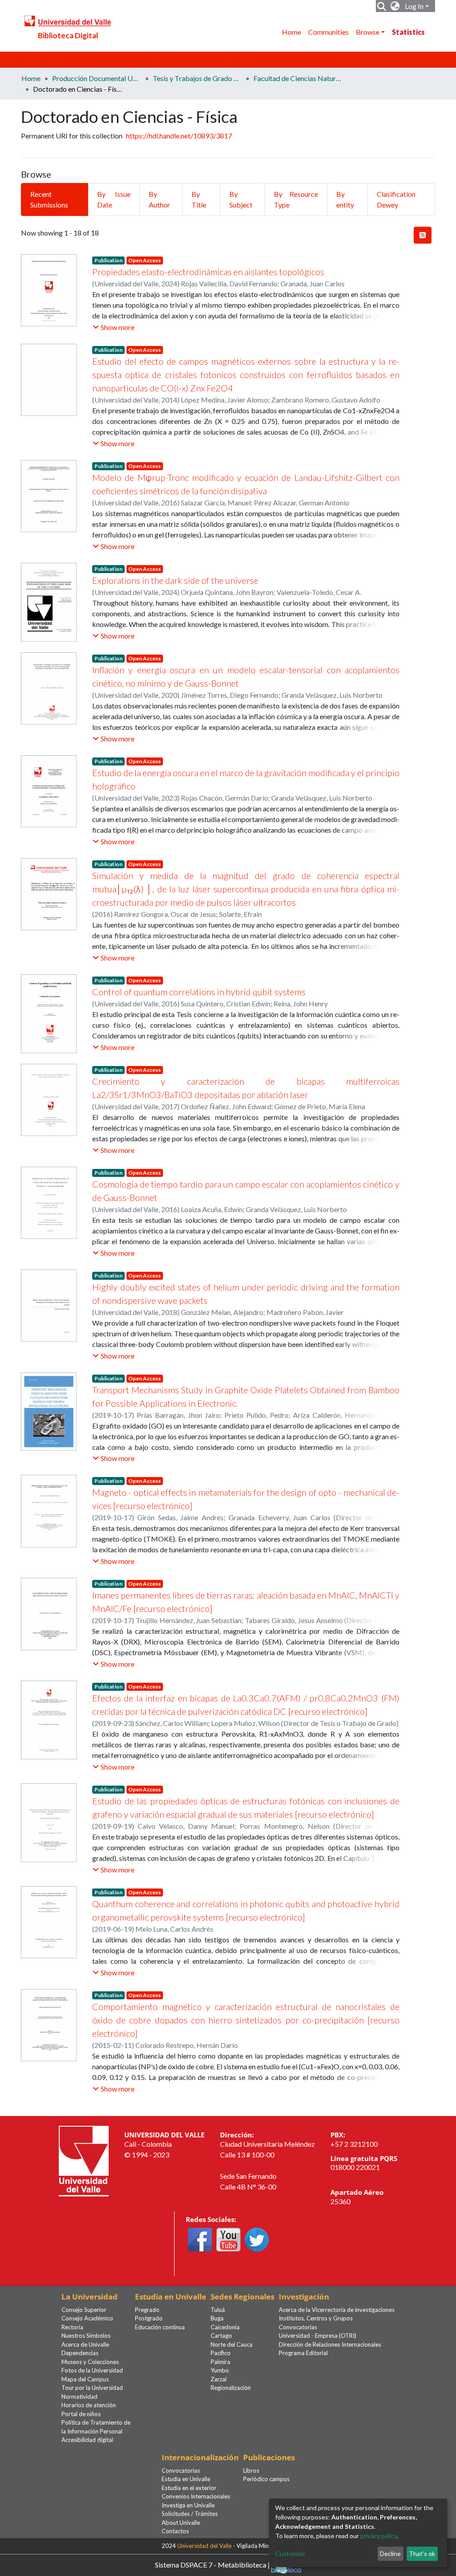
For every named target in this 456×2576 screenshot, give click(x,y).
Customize (290, 2554)
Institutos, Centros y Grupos (316, 2318)
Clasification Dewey (396, 199)
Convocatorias (298, 2327)
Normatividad (79, 2397)
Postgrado (149, 2318)
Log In (414, 6)
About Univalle (181, 2523)
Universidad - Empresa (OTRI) (318, 2336)
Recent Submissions (49, 199)
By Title (199, 199)
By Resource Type (296, 199)
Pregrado (147, 2310)
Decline (390, 2554)
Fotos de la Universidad (92, 2370)
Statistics (408, 32)
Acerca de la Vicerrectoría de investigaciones (337, 2310)
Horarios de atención (89, 2405)
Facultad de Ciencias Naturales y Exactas (298, 78)
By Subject (241, 199)
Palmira (220, 2362)
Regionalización (231, 2388)
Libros (251, 2470)
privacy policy (379, 2536)
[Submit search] (382, 6)
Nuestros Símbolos (86, 2336)
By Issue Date (114, 199)
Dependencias (80, 2353)
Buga (217, 2318)
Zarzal (219, 2379)
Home (291, 32)
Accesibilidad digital (87, 2440)
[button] (395, 6)
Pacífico (221, 2353)
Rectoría (72, 2327)
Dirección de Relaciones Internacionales (330, 2344)
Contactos (175, 2531)
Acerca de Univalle (85, 2344)
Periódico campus (266, 2479)
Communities (328, 32)
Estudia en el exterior (189, 2488)
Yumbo (220, 2370)
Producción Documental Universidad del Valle (97, 78)
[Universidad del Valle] (84, 2160)
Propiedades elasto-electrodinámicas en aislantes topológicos (208, 272)
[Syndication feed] (423, 235)
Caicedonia (225, 2327)
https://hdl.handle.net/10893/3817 (179, 136)
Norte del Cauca (232, 2344)
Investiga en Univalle (188, 2505)
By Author (159, 199)
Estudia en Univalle (186, 2479)
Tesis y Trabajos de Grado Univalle (197, 78)
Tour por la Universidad (92, 2388)
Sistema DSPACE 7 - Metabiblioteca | (213, 2564)
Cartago (221, 2336)
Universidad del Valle (204, 2546)
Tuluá (218, 2310)
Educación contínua (160, 2327)
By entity (345, 199)
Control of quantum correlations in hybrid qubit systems (199, 992)
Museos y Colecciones (90, 2362)
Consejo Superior (84, 2310)
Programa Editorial (303, 2353)
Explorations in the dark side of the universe (175, 580)
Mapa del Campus (85, 2379)
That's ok (422, 2554)
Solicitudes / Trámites (190, 2514)
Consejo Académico (87, 2318)
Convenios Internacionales (196, 2496)
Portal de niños (81, 2414)
